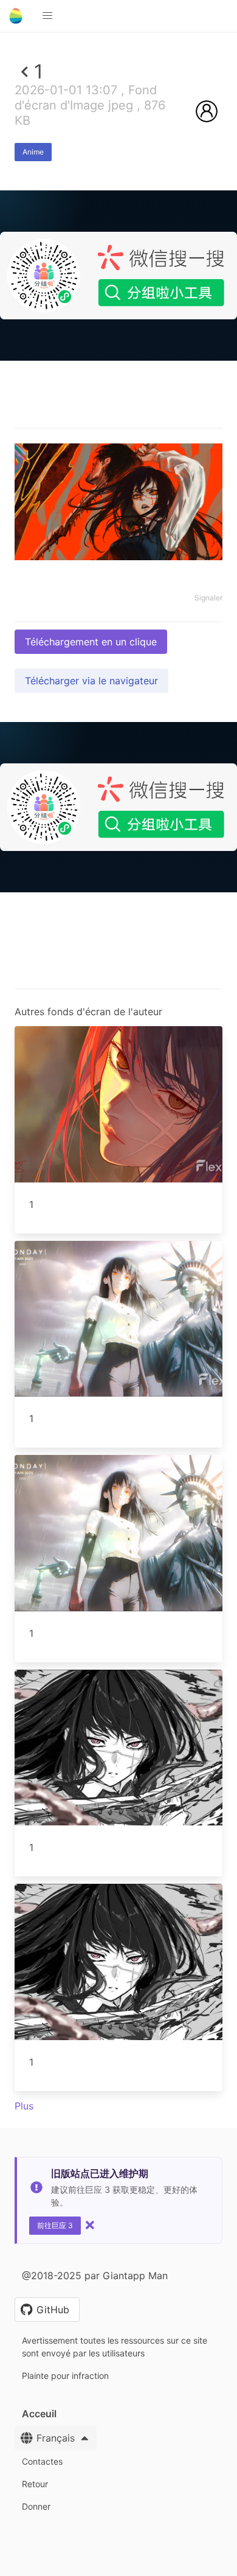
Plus (24, 2106)
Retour (35, 2484)
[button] (47, 16)
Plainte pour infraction (65, 2376)
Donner (36, 2506)
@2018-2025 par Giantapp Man (95, 2276)
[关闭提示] (90, 2225)
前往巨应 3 (55, 2225)
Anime (33, 152)
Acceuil (39, 2414)
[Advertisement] (118, 483)
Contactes (42, 2461)
